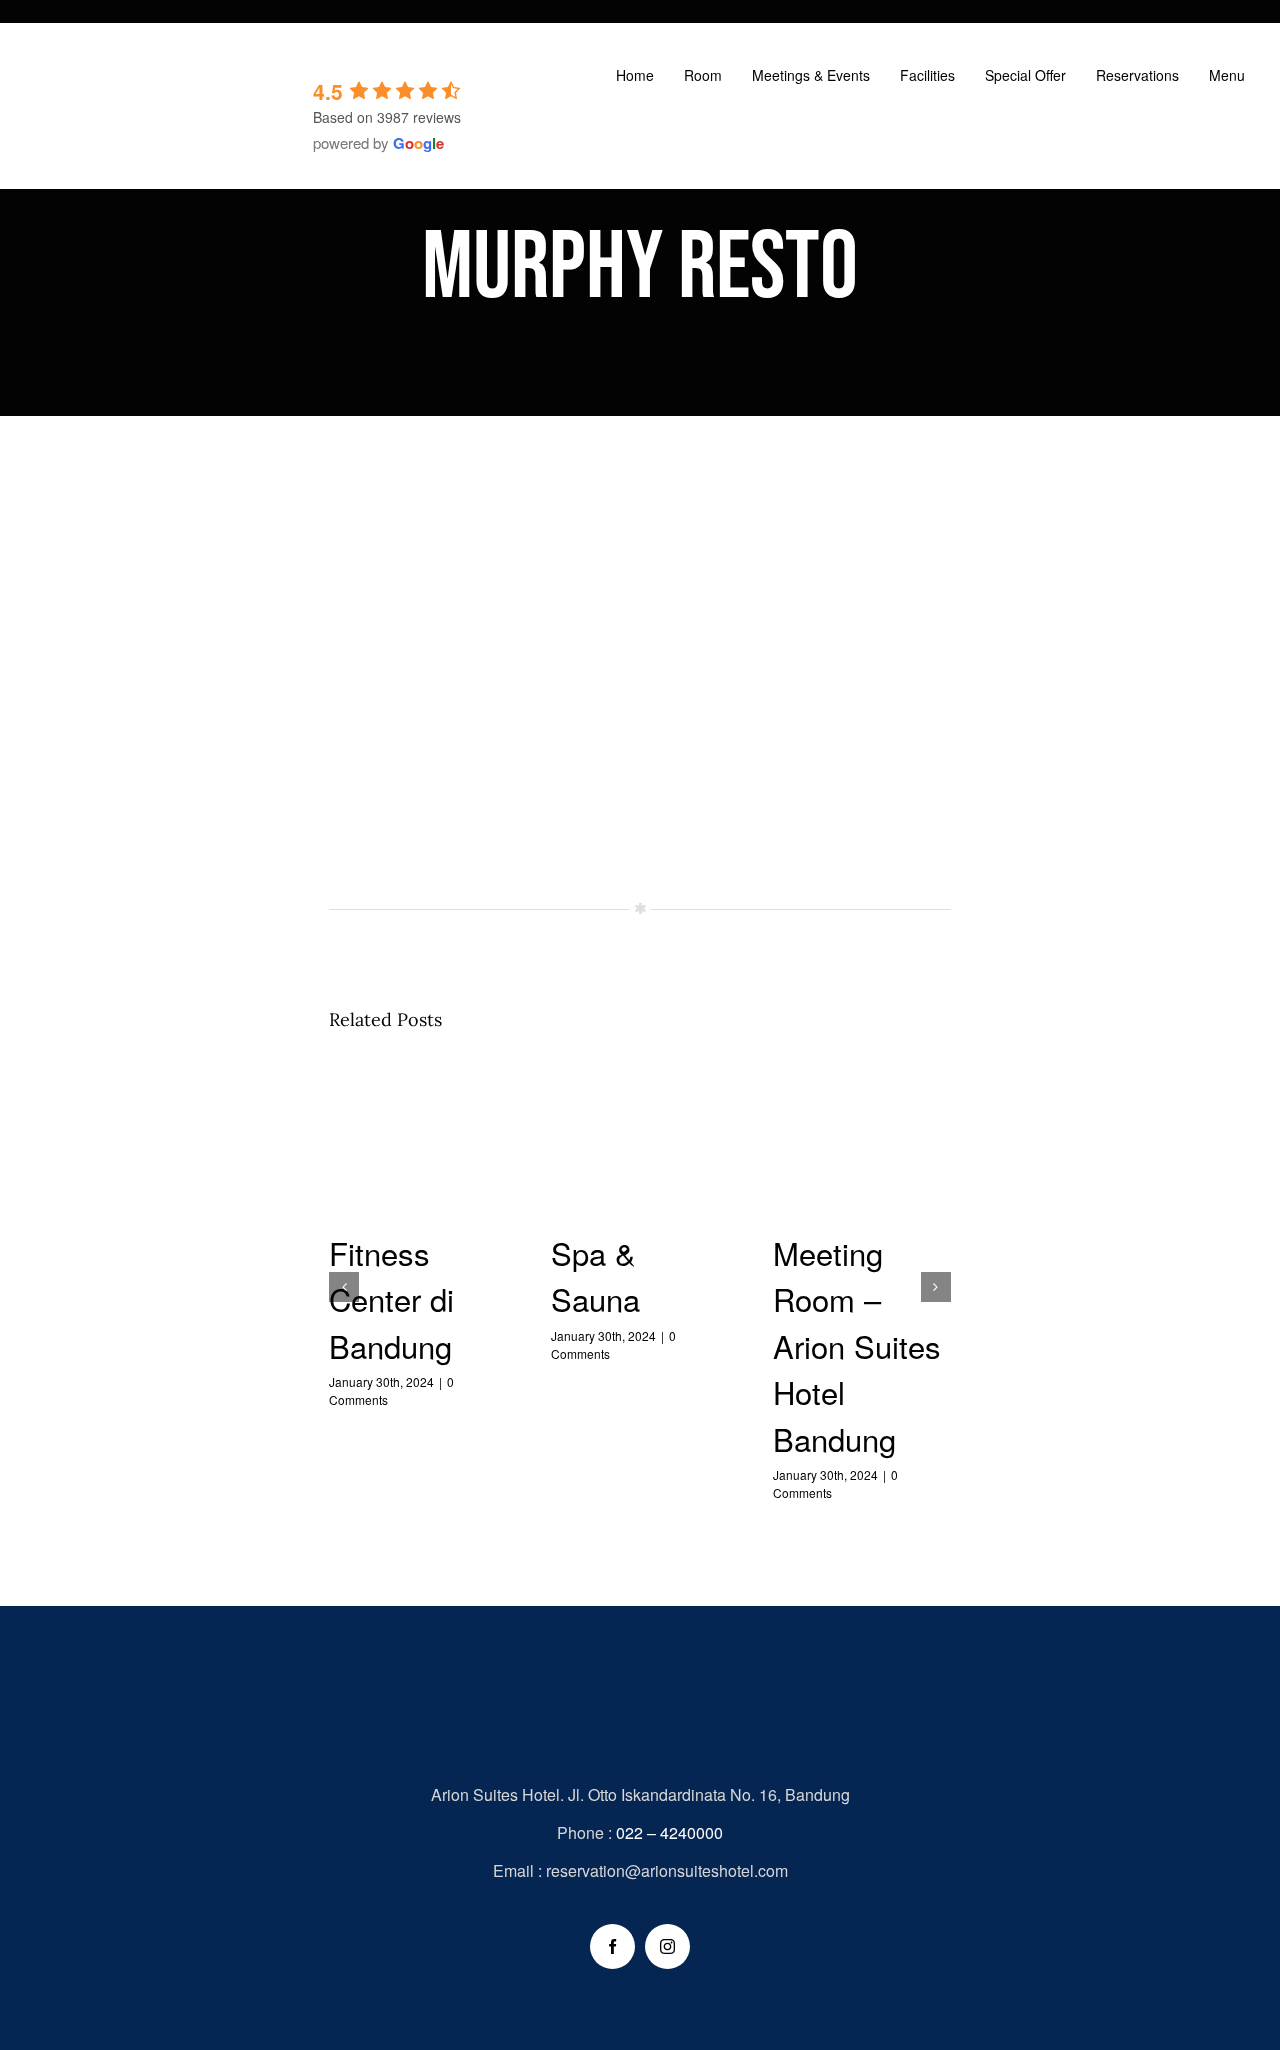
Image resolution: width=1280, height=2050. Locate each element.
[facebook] (612, 1946)
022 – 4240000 (669, 1832)
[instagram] (667, 1946)
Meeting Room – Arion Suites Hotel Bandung (862, 1143)
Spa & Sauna (640, 1143)
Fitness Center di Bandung (418, 1143)
